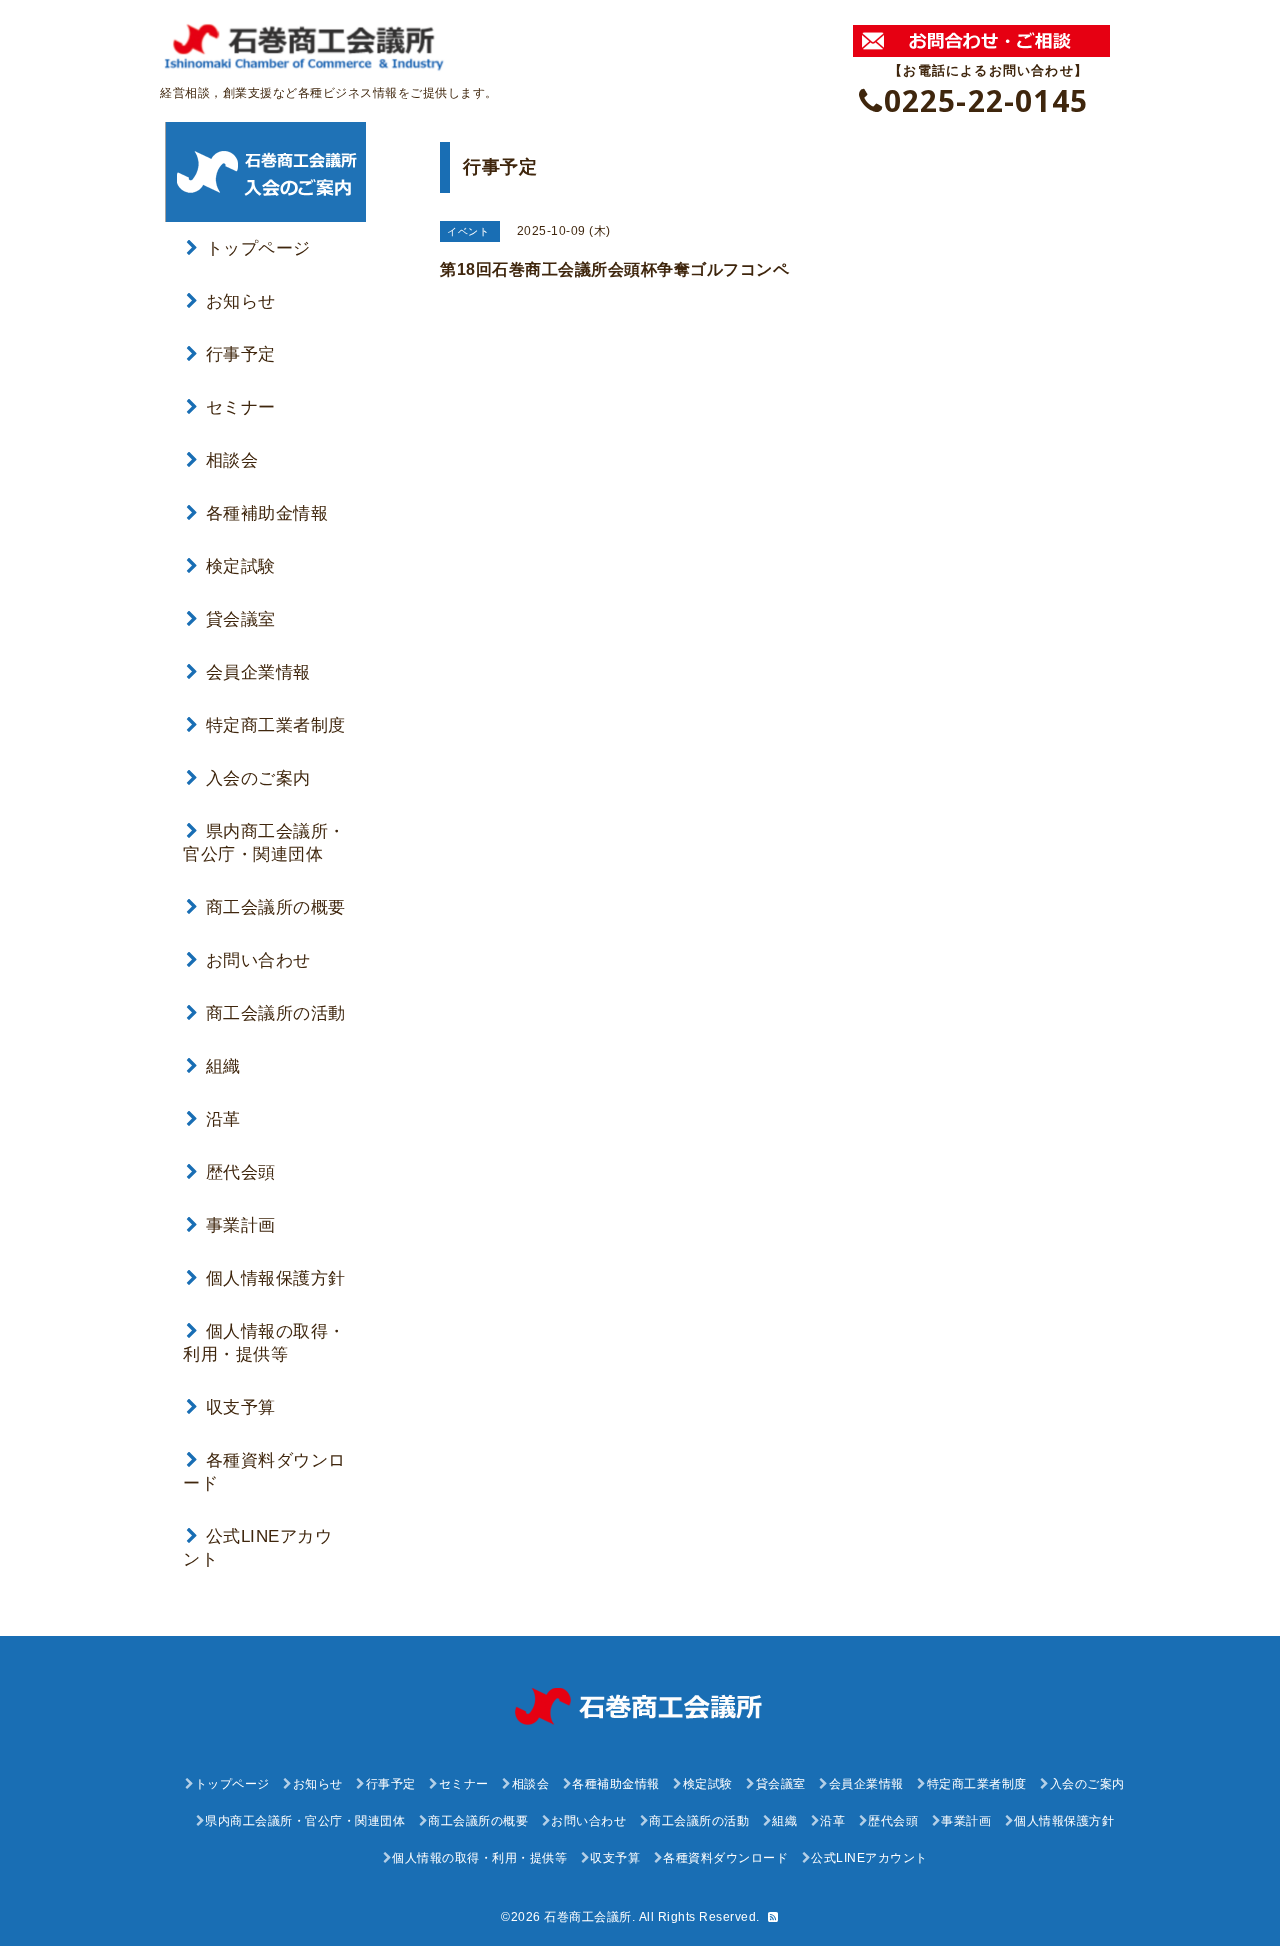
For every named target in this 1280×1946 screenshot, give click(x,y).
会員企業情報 (258, 672)
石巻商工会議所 (588, 1917)
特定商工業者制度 (276, 725)
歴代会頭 (241, 1172)
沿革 (223, 1119)
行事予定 (241, 354)
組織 (223, 1066)
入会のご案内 (258, 778)
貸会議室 (241, 619)
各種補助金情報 (267, 513)
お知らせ (241, 301)
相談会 (232, 460)
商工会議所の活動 (276, 1013)
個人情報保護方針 (276, 1278)
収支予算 (241, 1407)
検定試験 (241, 566)
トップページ (258, 248)
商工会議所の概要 (276, 907)
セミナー (241, 407)
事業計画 (241, 1225)
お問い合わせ (258, 960)
